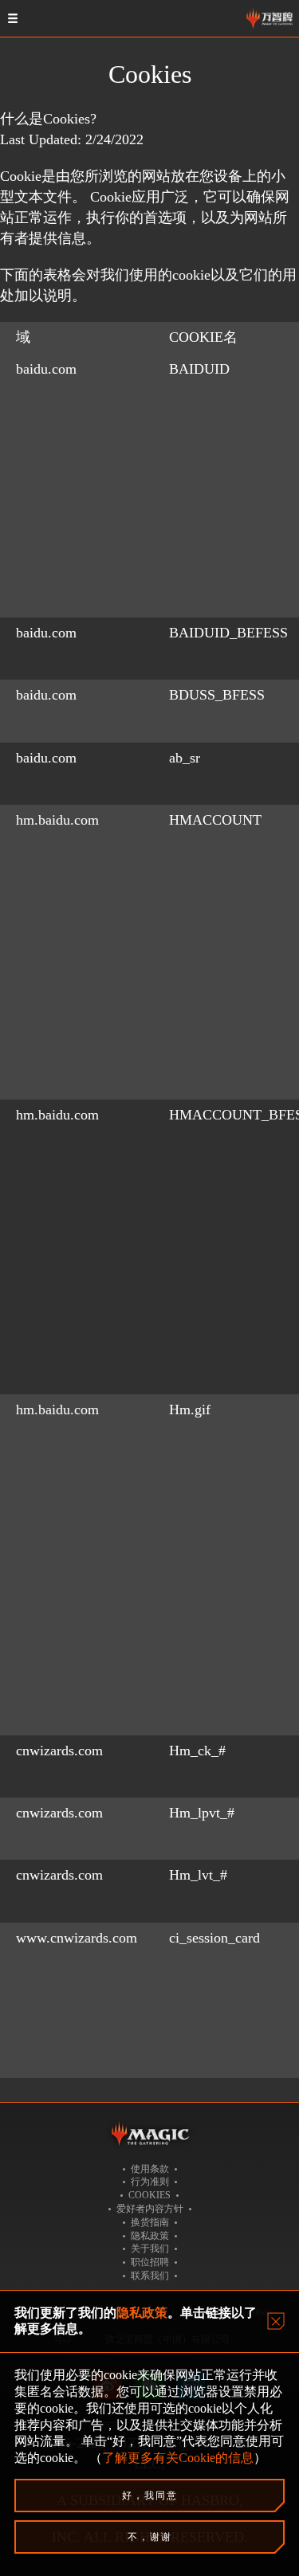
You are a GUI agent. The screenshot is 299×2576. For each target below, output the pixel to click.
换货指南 (150, 2222)
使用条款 (150, 2169)
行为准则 (150, 2182)
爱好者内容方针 (150, 2209)
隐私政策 (150, 2236)
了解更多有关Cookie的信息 (178, 2458)
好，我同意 (150, 2496)
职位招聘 (150, 2262)
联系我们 (150, 2276)
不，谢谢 (150, 2537)
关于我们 (150, 2249)
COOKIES (149, 2195)
